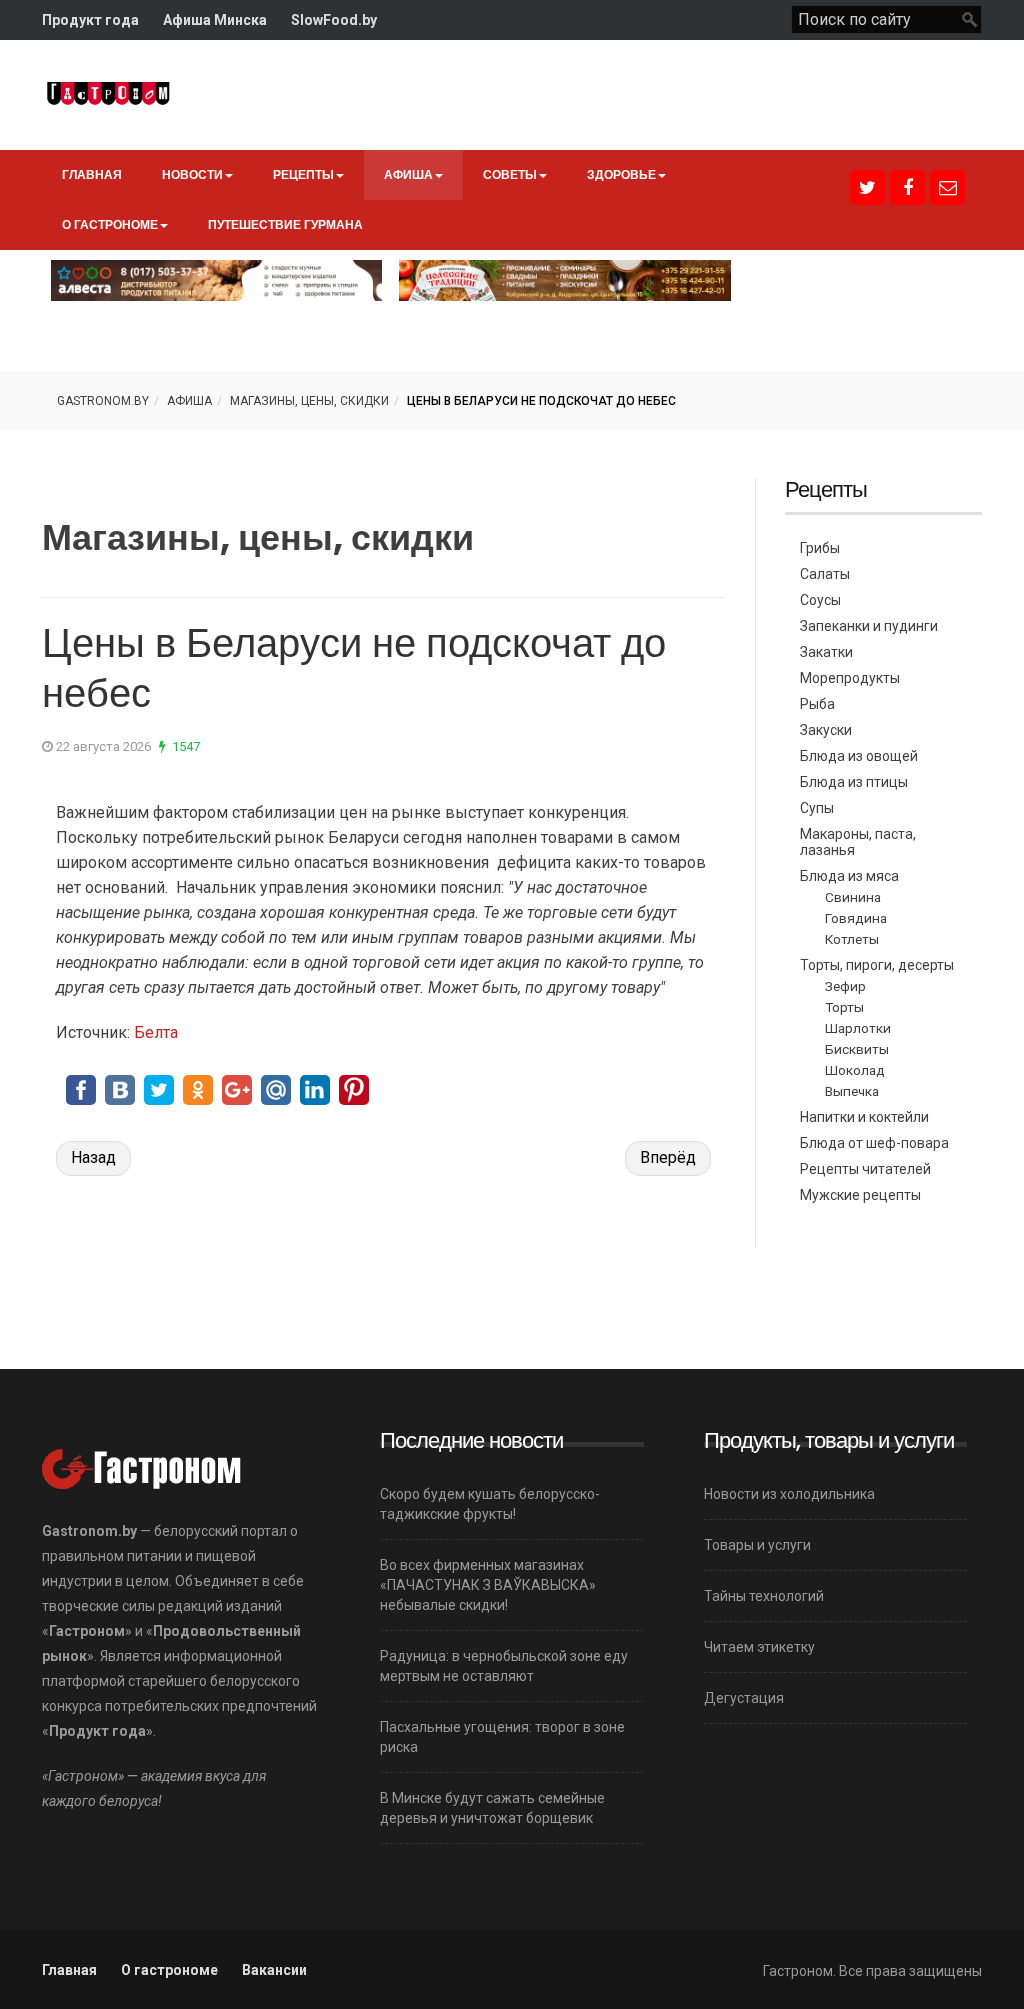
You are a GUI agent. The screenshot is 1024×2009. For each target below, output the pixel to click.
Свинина (853, 897)
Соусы (820, 600)
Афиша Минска (215, 20)
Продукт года (90, 20)
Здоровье (621, 174)
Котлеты (852, 939)
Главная (92, 174)
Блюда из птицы (854, 782)
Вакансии (274, 1970)
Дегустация (744, 1698)
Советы (510, 174)
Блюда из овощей (859, 756)
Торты (844, 1007)
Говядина (856, 918)
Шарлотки (858, 1028)
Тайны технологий (764, 1596)
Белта (156, 1032)
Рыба (817, 704)
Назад (93, 1157)
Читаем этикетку (759, 1647)
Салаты (825, 574)
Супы (817, 808)
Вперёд (668, 1157)
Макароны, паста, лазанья (858, 842)
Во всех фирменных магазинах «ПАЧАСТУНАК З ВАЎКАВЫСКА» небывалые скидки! (488, 1585)
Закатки (826, 652)
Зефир (845, 986)
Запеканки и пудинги (869, 626)
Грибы (820, 548)
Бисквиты (857, 1049)
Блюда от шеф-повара (874, 1143)
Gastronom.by (103, 401)
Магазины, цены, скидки (309, 401)
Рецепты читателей (865, 1169)
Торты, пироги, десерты (877, 965)
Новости (192, 174)
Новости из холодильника (789, 1494)
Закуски (826, 730)
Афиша (408, 174)
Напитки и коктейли (864, 1117)
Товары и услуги (757, 1545)
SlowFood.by (334, 20)
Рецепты (303, 174)
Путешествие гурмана (285, 224)
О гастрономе (110, 224)
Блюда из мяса (849, 876)
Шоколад (855, 1070)
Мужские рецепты (860, 1195)
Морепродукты (850, 678)
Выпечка (852, 1091)
